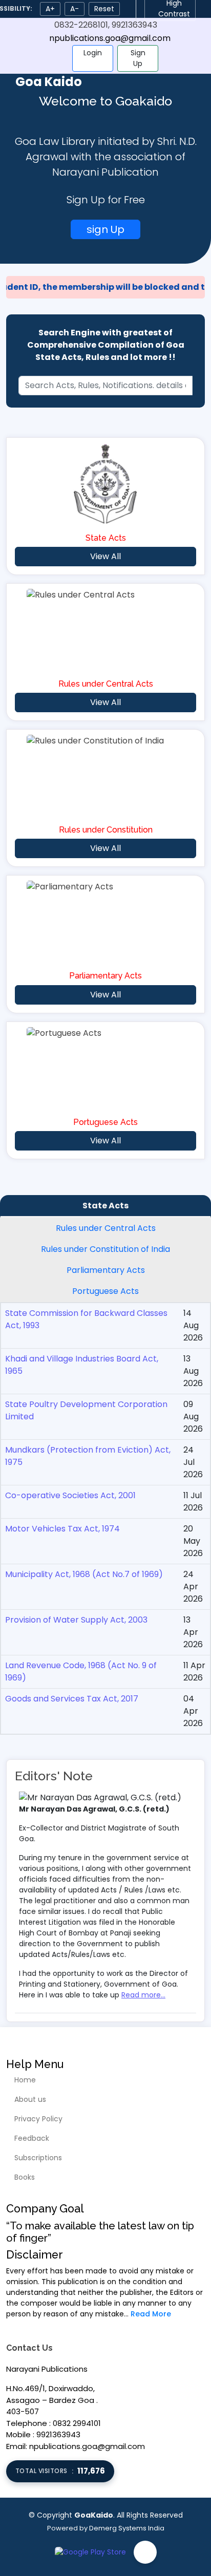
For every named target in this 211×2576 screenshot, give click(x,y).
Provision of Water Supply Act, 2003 (76, 1620)
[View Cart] (56, 58)
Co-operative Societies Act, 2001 (70, 1495)
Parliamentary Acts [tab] (106, 1270)
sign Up (105, 229)
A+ (50, 9)
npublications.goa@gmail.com (110, 38)
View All (105, 556)
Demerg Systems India (127, 2528)
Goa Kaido (49, 82)
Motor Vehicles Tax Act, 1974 (62, 1529)
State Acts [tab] (105, 1206)
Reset (104, 9)
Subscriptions (38, 2158)
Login (93, 53)
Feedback (32, 2138)
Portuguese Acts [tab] (105, 1291)
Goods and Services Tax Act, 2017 (72, 1699)
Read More (151, 2314)
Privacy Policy (38, 2119)
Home (25, 2080)
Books (25, 2177)
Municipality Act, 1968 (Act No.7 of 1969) (84, 1574)
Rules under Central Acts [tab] (106, 1228)
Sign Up (138, 58)
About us (30, 2099)
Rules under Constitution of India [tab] (105, 1249)
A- (75, 9)
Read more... (143, 1995)
